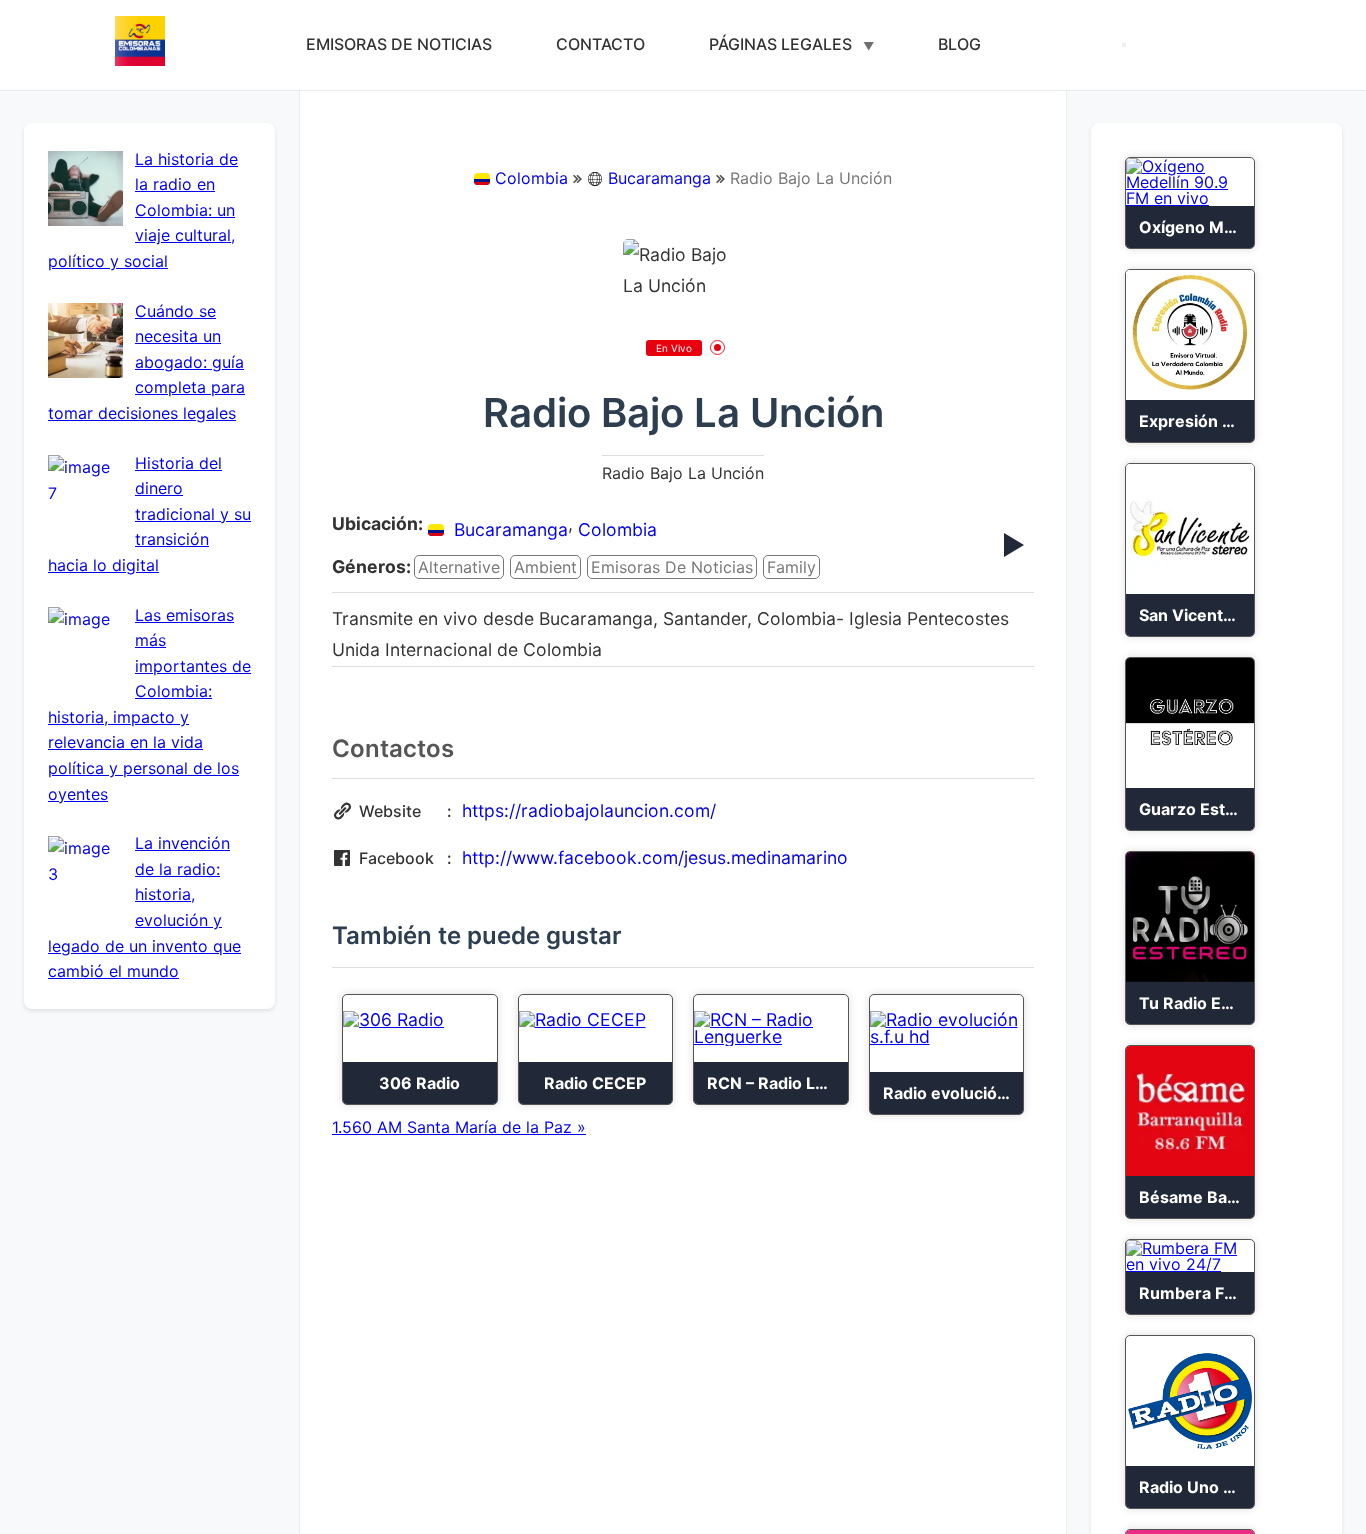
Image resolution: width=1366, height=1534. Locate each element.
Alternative (459, 567)
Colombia (531, 178)
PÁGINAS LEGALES (780, 44)
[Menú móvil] (1124, 45)
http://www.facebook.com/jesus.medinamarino (655, 857)
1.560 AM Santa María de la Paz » (459, 1127)
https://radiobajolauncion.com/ (589, 810)
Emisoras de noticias (672, 567)
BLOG (959, 44)
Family (791, 567)
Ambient (545, 567)
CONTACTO (600, 44)
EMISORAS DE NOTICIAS (399, 44)
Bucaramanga (659, 178)
